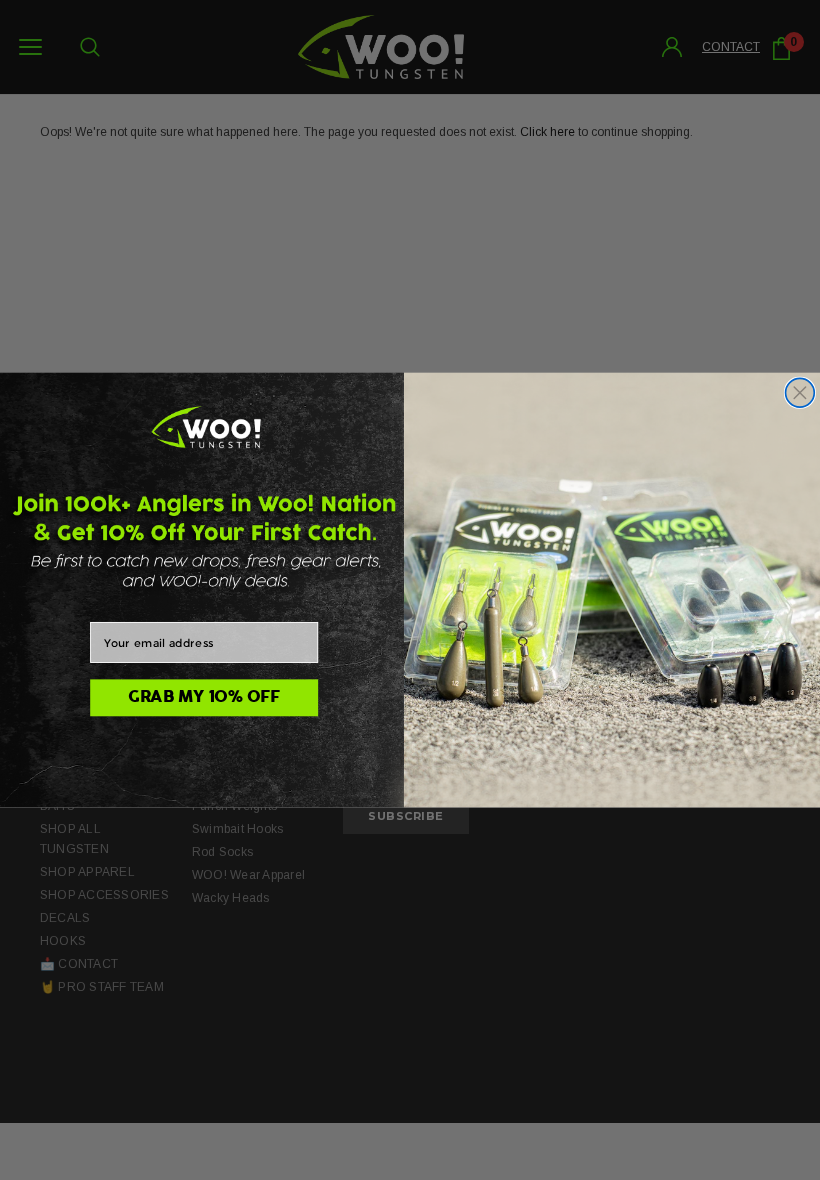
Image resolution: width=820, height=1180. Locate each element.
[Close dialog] (800, 392)
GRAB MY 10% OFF (204, 697)
